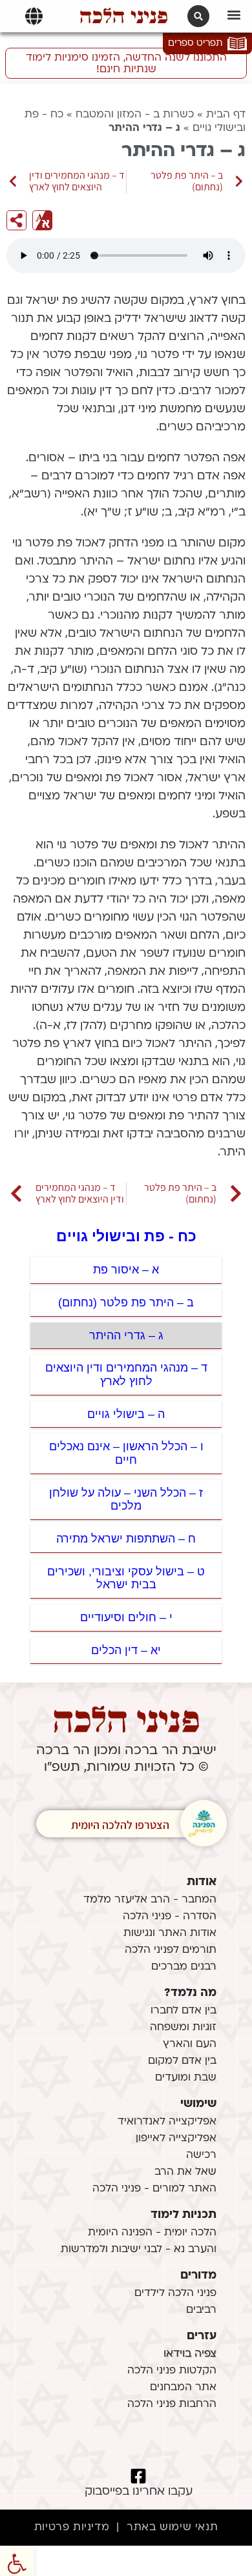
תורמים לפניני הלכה (171, 1950)
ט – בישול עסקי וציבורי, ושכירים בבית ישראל (126, 1578)
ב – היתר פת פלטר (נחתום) (126, 1303)
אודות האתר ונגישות (170, 1933)
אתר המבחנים (183, 2388)
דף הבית (226, 115)
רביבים (201, 2310)
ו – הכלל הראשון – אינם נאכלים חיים (126, 1453)
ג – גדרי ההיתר (126, 1335)
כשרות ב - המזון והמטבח (135, 115)
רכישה (201, 2155)
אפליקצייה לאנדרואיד (167, 2122)
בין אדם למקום (182, 2061)
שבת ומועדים (186, 2078)
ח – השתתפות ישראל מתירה (126, 1539)
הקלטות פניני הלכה (172, 2371)
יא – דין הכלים (126, 1650)
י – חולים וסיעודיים (126, 1617)
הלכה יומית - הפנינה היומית (152, 2233)
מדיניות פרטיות (72, 2528)
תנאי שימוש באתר (172, 2528)
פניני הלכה (124, 16)
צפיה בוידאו (190, 2354)
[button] (234, 15)
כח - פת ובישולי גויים (126, 1236)
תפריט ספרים (195, 44)
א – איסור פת (126, 1270)
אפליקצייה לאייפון (176, 2139)
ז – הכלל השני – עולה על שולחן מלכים (126, 1500)
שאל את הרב (185, 2172)
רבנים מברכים (184, 1967)
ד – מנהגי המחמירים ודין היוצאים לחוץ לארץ (126, 1374)
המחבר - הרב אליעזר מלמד (150, 1900)
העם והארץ (190, 2044)
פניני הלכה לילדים (175, 2293)
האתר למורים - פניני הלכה (154, 2189)
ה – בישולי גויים (126, 1414)
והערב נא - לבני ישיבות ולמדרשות (139, 2250)
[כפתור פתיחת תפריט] (34, 16)
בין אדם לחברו (184, 2011)
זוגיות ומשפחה (183, 2028)
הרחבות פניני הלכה (172, 2404)
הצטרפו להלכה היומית (120, 1825)
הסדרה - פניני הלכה (170, 1917)
